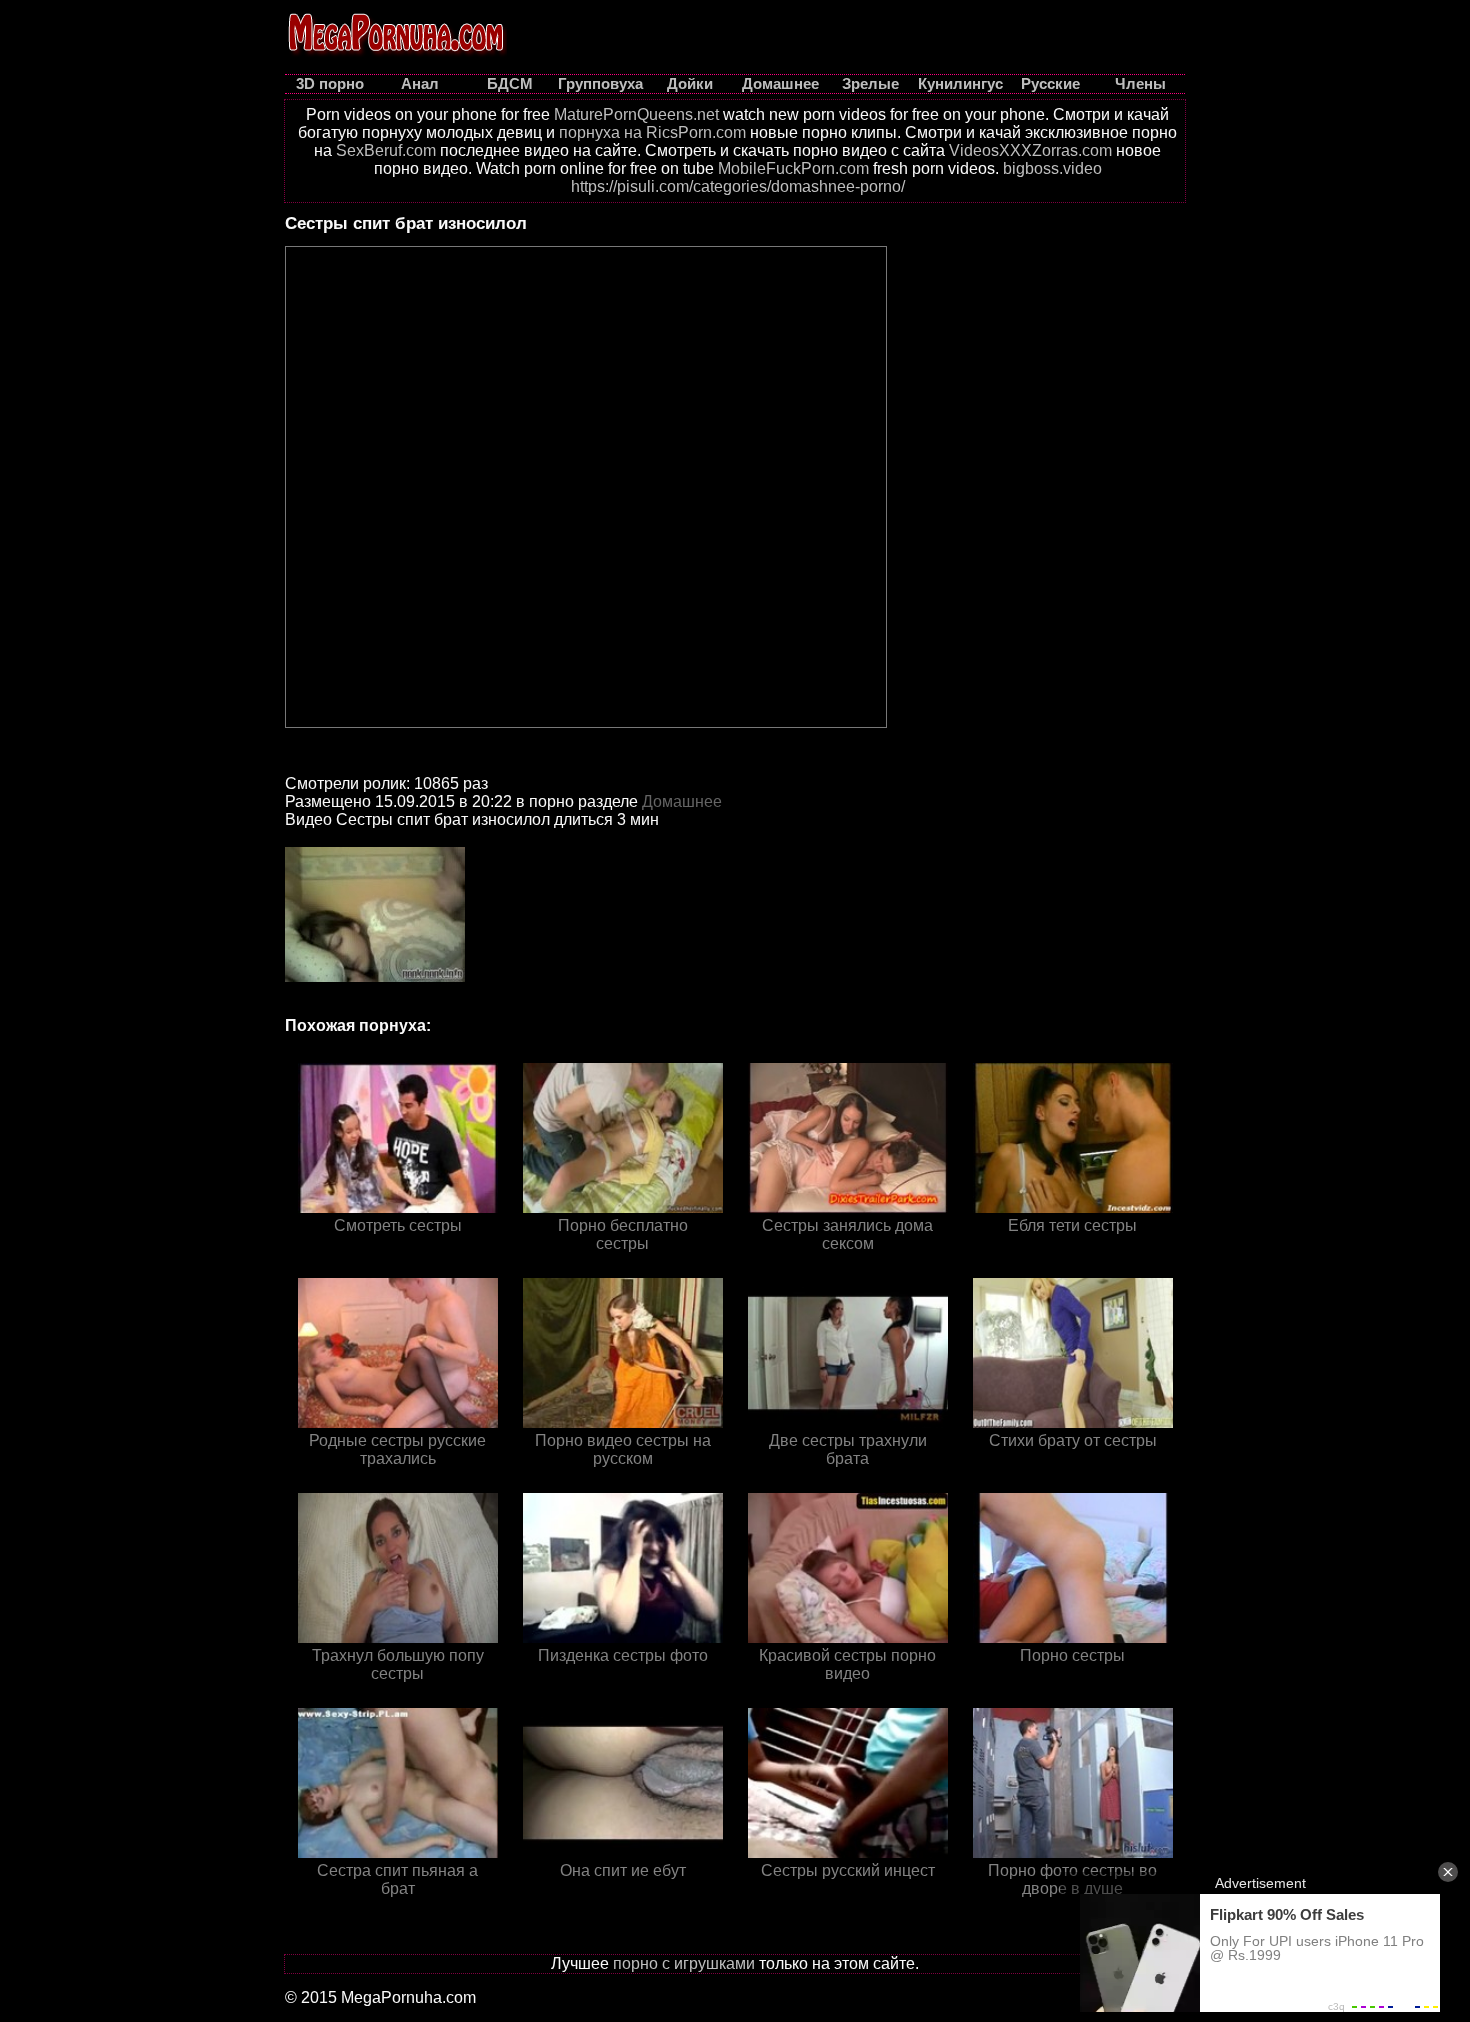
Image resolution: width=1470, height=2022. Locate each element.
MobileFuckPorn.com (793, 168)
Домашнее (682, 801)
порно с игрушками (684, 1963)
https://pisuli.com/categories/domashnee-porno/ (738, 186)
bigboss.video (1052, 168)
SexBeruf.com (386, 150)
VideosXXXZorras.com (1030, 150)
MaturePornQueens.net (636, 114)
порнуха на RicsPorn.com (652, 132)
